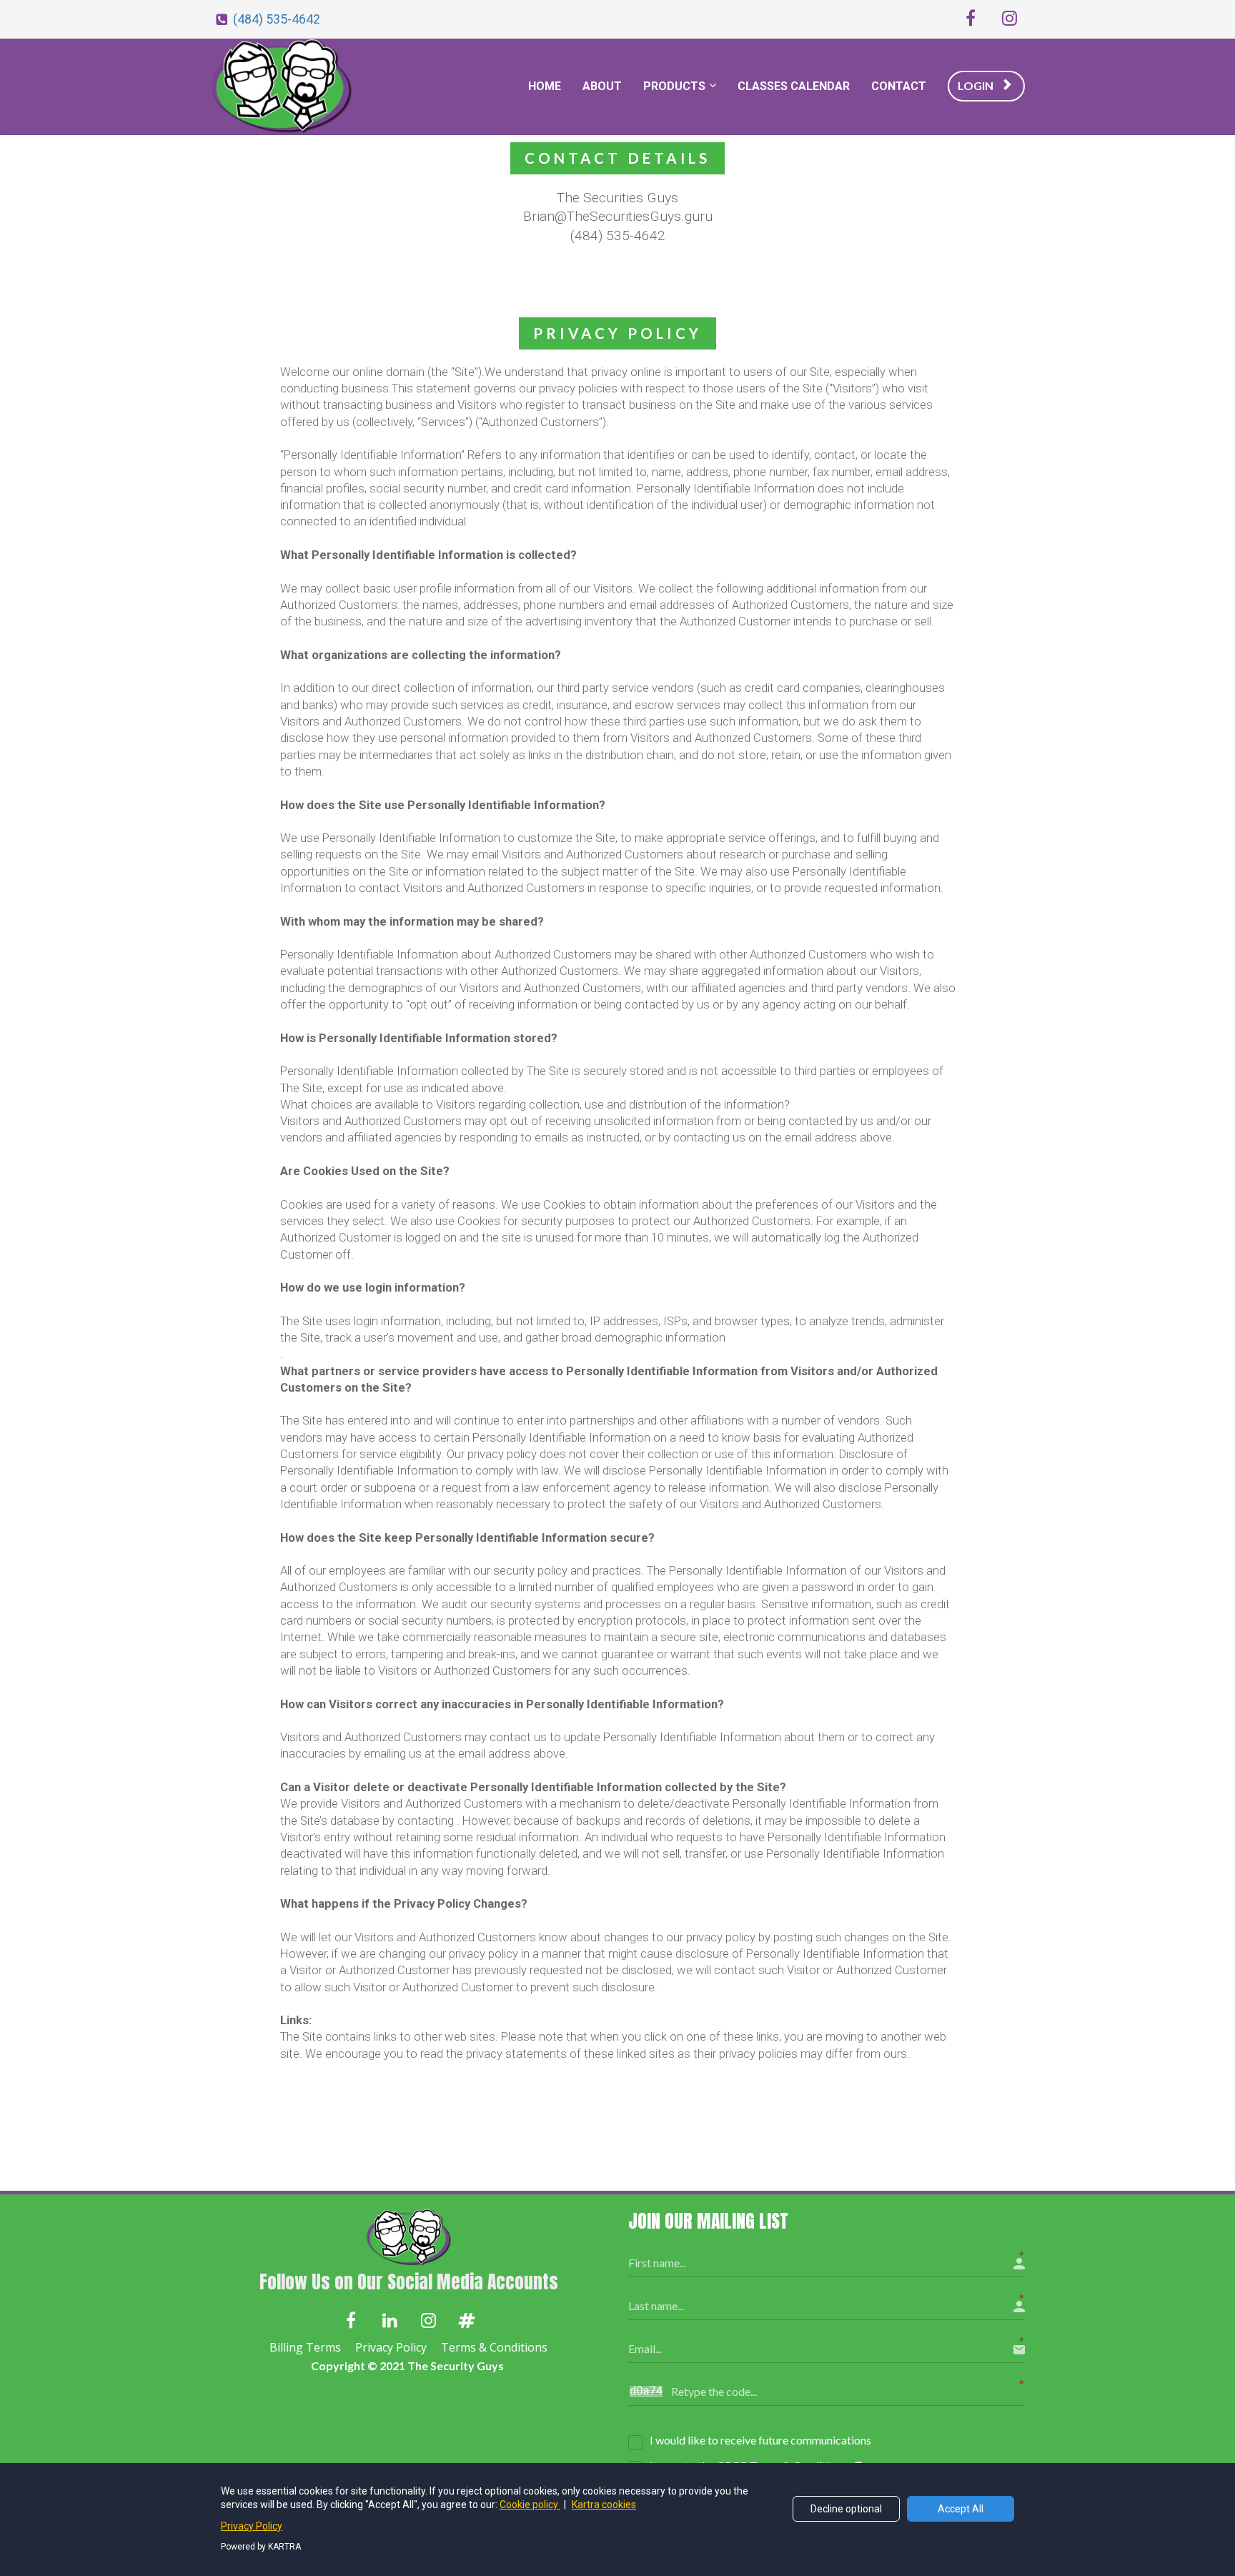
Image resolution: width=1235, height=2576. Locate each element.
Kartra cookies (604, 2505)
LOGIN (976, 85)
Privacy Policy (391, 2348)
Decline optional (846, 2509)
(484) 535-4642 (277, 19)
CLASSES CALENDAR (794, 86)
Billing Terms (305, 2348)
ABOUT (602, 86)
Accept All (961, 2509)
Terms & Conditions (494, 2348)
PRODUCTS (674, 86)
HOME (545, 86)
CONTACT (899, 86)
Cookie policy (530, 2505)
